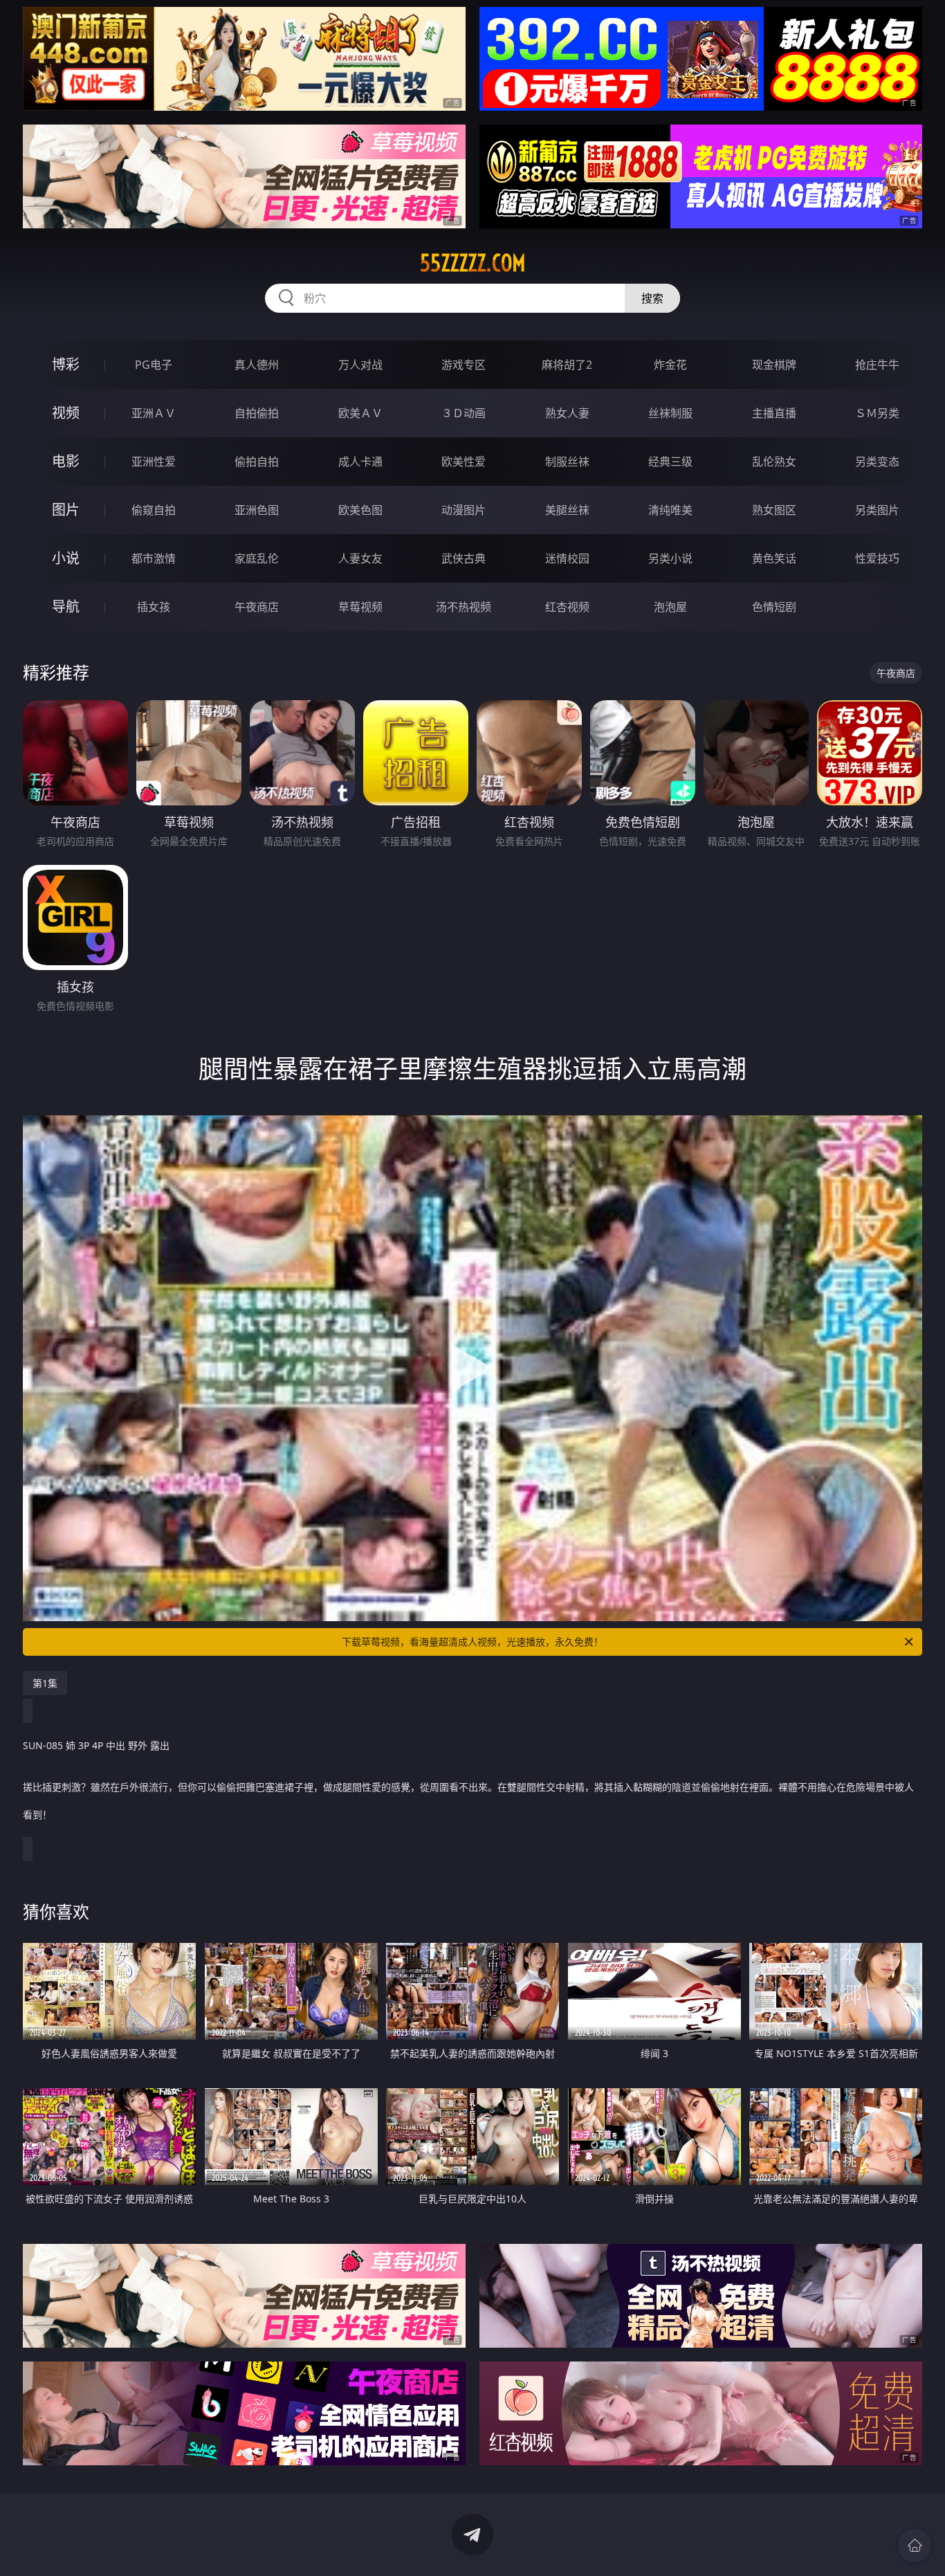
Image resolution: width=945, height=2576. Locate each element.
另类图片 (877, 510)
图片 (66, 510)
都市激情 (154, 558)
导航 (66, 606)
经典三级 (670, 462)
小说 (66, 558)
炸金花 (670, 365)
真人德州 (257, 365)
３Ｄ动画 (464, 413)
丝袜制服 (670, 413)
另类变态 (877, 462)
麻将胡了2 (567, 365)
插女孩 (154, 607)
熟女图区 (774, 510)
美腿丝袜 (567, 510)
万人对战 (360, 365)
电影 (66, 461)
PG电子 (154, 365)
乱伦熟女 (774, 462)
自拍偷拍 (257, 413)
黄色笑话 (774, 558)
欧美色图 (360, 510)
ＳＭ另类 (877, 413)
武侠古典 (464, 558)
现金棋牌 (774, 365)
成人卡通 (360, 462)
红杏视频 (567, 607)
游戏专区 (464, 365)
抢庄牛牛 (877, 365)
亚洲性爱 (154, 462)
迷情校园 (567, 558)
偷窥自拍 (154, 510)
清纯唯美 (670, 510)
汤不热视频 (464, 607)
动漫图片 (464, 510)
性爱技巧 (877, 558)
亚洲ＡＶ (154, 413)
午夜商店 (257, 607)
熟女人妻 (567, 413)
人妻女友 (360, 558)
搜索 (652, 298)
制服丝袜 (567, 462)
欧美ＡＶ (360, 413)
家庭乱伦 (257, 558)
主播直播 (774, 413)
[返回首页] (915, 2546)
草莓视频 (360, 607)
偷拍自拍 (257, 462)
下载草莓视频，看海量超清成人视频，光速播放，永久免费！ (472, 1642)
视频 (66, 413)
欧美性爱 (464, 462)
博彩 (66, 364)
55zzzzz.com (473, 263)
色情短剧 (774, 607)
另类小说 (670, 558)
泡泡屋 (670, 607)
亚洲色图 (257, 510)
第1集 (45, 1683)
